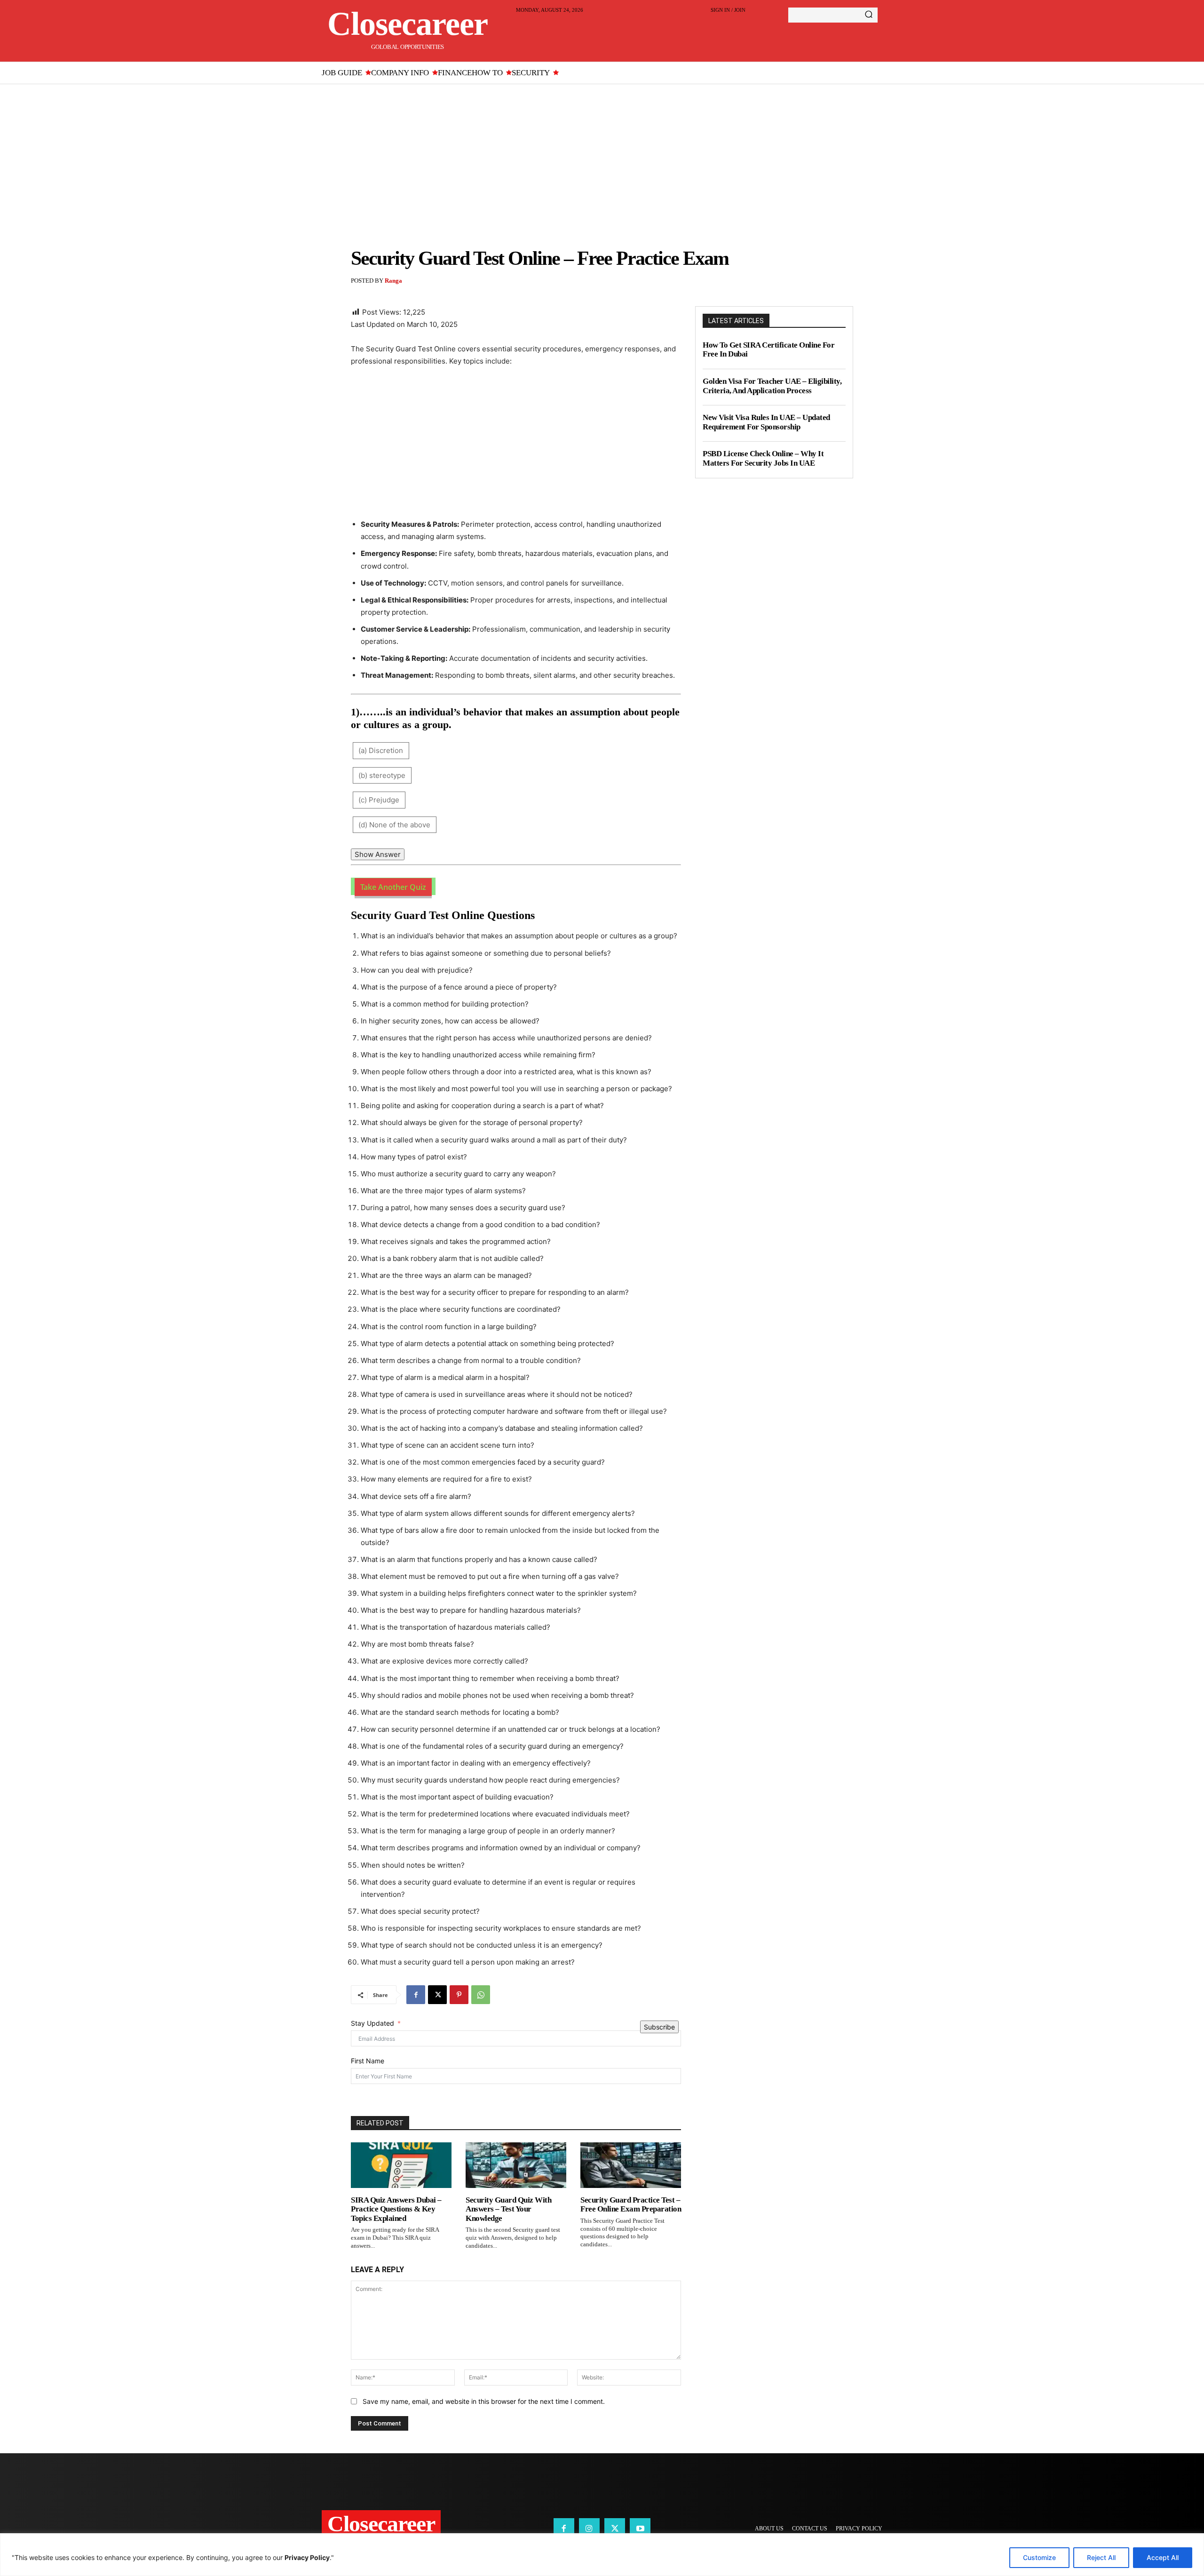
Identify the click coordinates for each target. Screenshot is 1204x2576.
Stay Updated (372, 2023)
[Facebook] (416, 1995)
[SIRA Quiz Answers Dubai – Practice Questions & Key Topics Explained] (401, 2165)
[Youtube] (640, 2528)
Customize (1039, 2557)
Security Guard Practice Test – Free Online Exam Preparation (631, 2205)
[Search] (869, 15)
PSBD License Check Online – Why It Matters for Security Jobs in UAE (763, 458)
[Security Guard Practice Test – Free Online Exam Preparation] (631, 2165)
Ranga (393, 281)
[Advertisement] (602, 155)
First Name (368, 2061)
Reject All (1101, 2557)
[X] (437, 1995)
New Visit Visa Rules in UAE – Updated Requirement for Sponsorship (766, 422)
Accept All (1163, 2557)
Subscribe (659, 2027)
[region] (602, 2555)
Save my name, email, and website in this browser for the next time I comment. (484, 2401)
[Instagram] (589, 2528)
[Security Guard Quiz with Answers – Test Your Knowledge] (516, 2165)
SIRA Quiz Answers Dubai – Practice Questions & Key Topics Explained (396, 2209)
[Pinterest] (459, 1995)
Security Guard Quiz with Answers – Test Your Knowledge (508, 2209)
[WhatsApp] (481, 1995)
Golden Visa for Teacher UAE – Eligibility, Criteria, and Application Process (772, 386)
